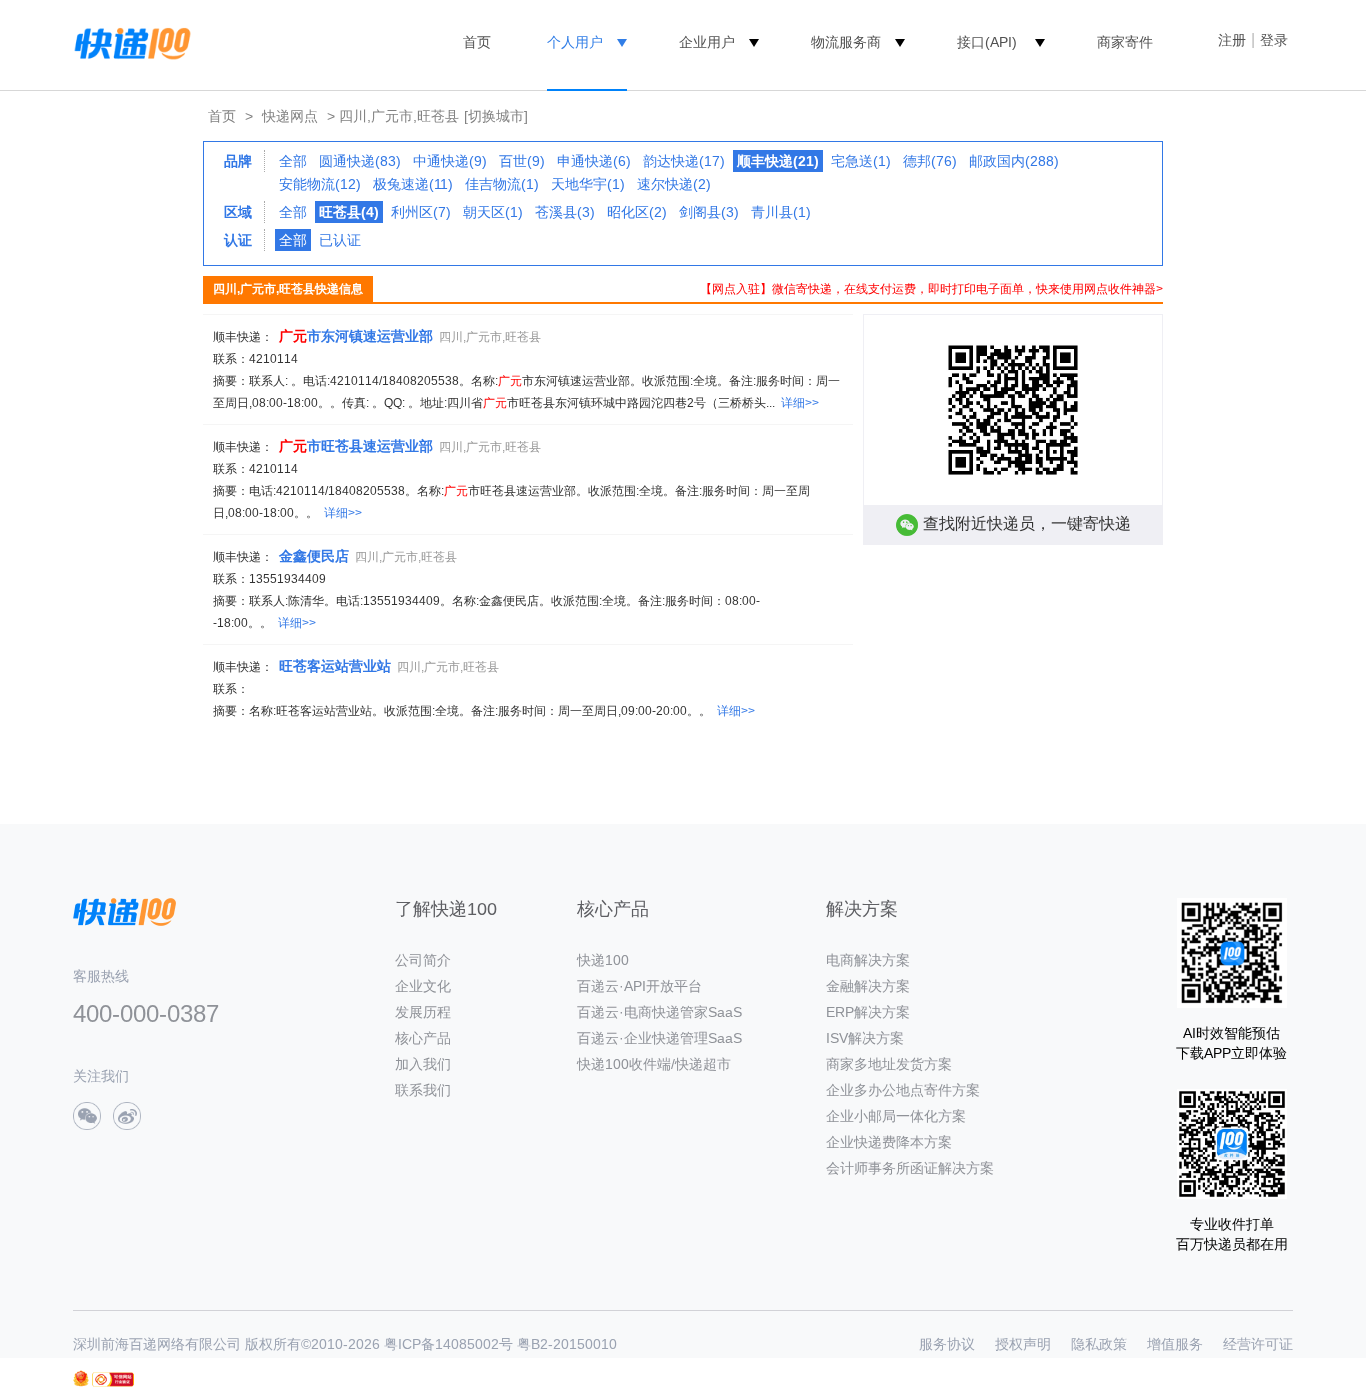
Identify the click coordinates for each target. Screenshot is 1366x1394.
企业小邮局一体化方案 (896, 1116)
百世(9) (522, 161)
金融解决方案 (868, 986)
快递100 (603, 960)
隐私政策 (1099, 1344)
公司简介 (423, 960)
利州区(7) (421, 212)
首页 (477, 42)
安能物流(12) (320, 184)
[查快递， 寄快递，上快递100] (129, 42)
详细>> (800, 403)
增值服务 (1175, 1344)
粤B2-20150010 (567, 1344)
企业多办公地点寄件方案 (903, 1090)
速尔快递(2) (674, 184)
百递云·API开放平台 (639, 986)
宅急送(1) (861, 161)
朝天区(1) (493, 212)
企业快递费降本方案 (889, 1142)
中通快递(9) (450, 161)
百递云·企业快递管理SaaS (659, 1038)
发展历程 (423, 1012)
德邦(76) (930, 161)
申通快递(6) (594, 161)
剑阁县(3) (709, 212)
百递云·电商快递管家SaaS (659, 1012)
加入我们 (423, 1064)
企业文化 (423, 986)
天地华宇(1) (588, 184)
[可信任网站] (113, 1379)
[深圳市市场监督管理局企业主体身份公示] (81, 1378)
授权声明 (1023, 1344)
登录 (1274, 40)
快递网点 (290, 116)
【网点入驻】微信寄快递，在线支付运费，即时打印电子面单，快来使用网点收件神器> (931, 289)
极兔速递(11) (413, 184)
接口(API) (987, 42)
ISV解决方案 (865, 1038)
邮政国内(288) (1014, 161)
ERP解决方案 (868, 1012)
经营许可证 (1258, 1344)
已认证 (340, 240)
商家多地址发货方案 (889, 1064)
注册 (1232, 40)
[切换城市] (496, 116)
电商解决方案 (868, 960)
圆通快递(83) (360, 161)
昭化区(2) (637, 212)
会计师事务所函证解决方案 (910, 1168)
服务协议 (947, 1344)
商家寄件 (1125, 42)
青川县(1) (781, 212)
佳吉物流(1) (502, 184)
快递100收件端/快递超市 (654, 1064)
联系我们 (423, 1090)
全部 (293, 161)
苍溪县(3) (565, 212)
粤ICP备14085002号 (448, 1344)
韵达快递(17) (684, 161)
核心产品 (423, 1038)
